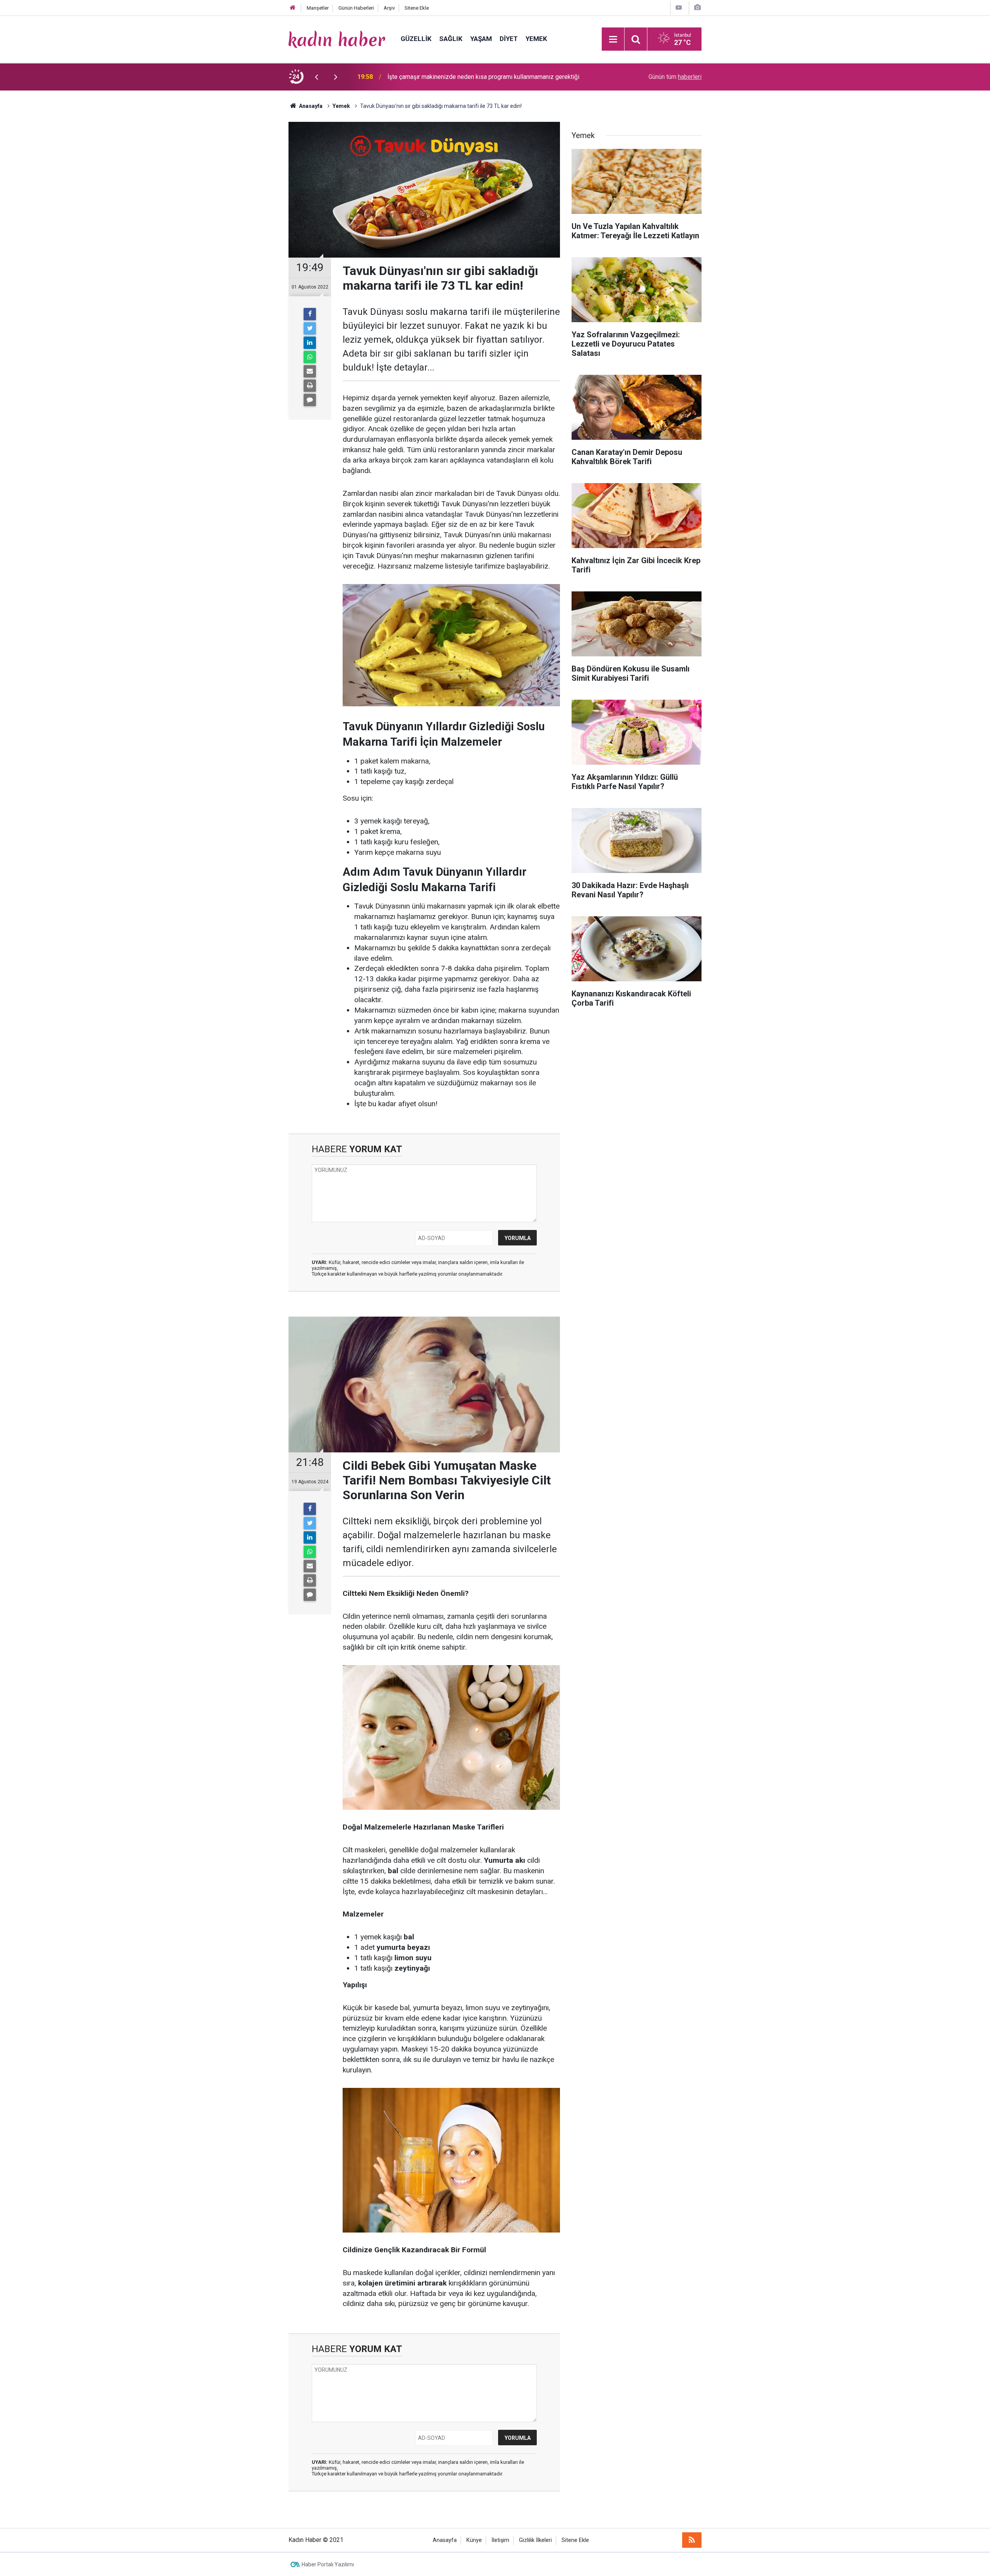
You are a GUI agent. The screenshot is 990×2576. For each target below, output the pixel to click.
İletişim (500, 2540)
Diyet (509, 39)
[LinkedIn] (310, 343)
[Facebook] (310, 314)
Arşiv (389, 8)
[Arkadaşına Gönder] (310, 371)
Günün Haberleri (356, 8)
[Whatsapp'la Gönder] (310, 357)
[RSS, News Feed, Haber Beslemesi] (692, 2540)
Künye (474, 2540)
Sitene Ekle (417, 8)
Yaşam (481, 39)
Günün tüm (675, 77)
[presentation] (316, 77)
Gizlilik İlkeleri (535, 2540)
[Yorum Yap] (310, 400)
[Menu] (613, 39)
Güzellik (416, 39)
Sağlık (451, 39)
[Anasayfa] (293, 8)
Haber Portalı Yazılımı (328, 2564)
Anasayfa (445, 2540)
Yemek (536, 39)
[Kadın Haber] (337, 38)
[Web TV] (679, 8)
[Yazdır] (310, 386)
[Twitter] (310, 328)
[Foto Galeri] (697, 8)
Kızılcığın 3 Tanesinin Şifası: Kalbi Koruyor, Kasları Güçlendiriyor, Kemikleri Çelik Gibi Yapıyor (487, 77)
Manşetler (318, 8)
